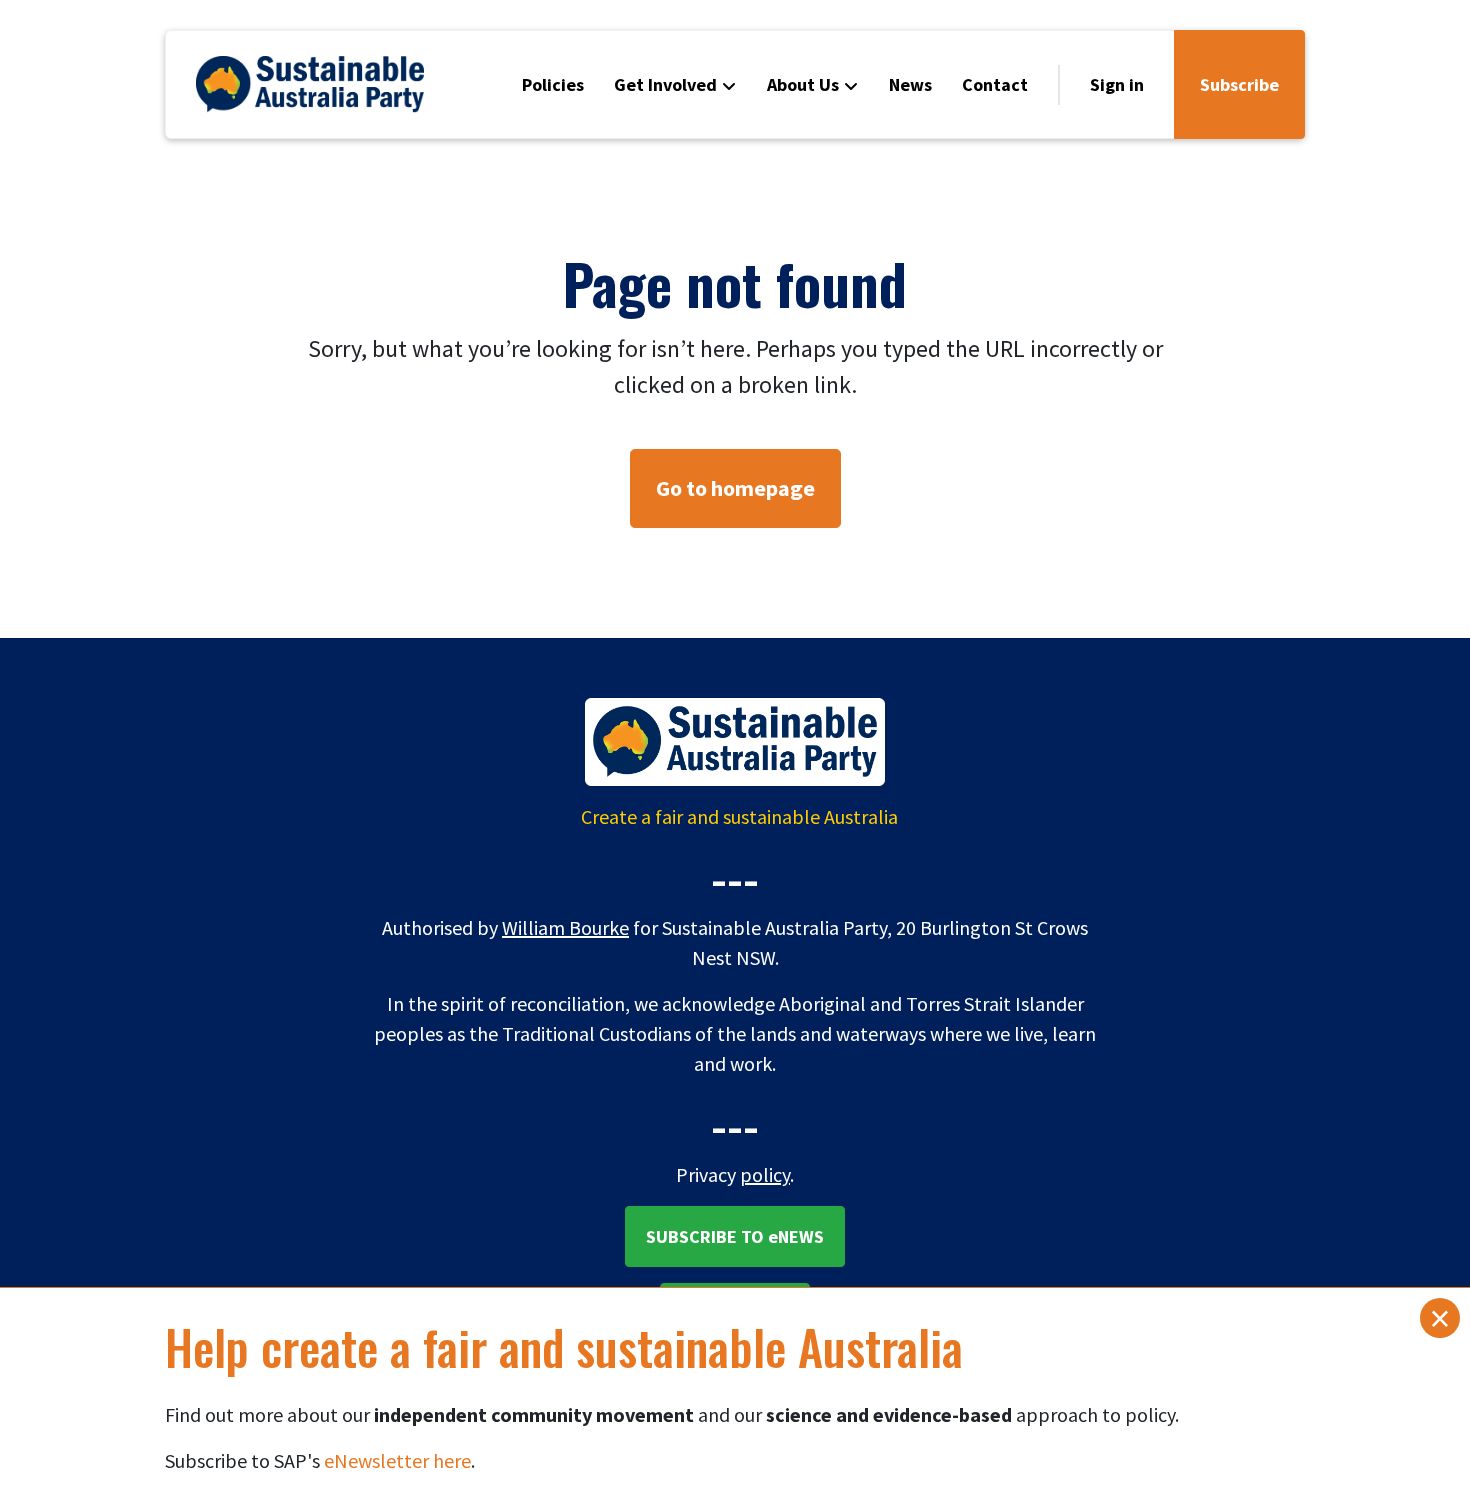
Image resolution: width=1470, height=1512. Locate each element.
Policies (553, 84)
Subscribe (1239, 84)
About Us (803, 84)
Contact (995, 84)
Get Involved (665, 84)
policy (765, 1174)
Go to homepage (735, 488)
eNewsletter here (397, 1460)
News (910, 84)
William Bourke (565, 927)
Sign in (1117, 84)
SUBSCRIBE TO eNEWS (735, 1236)
